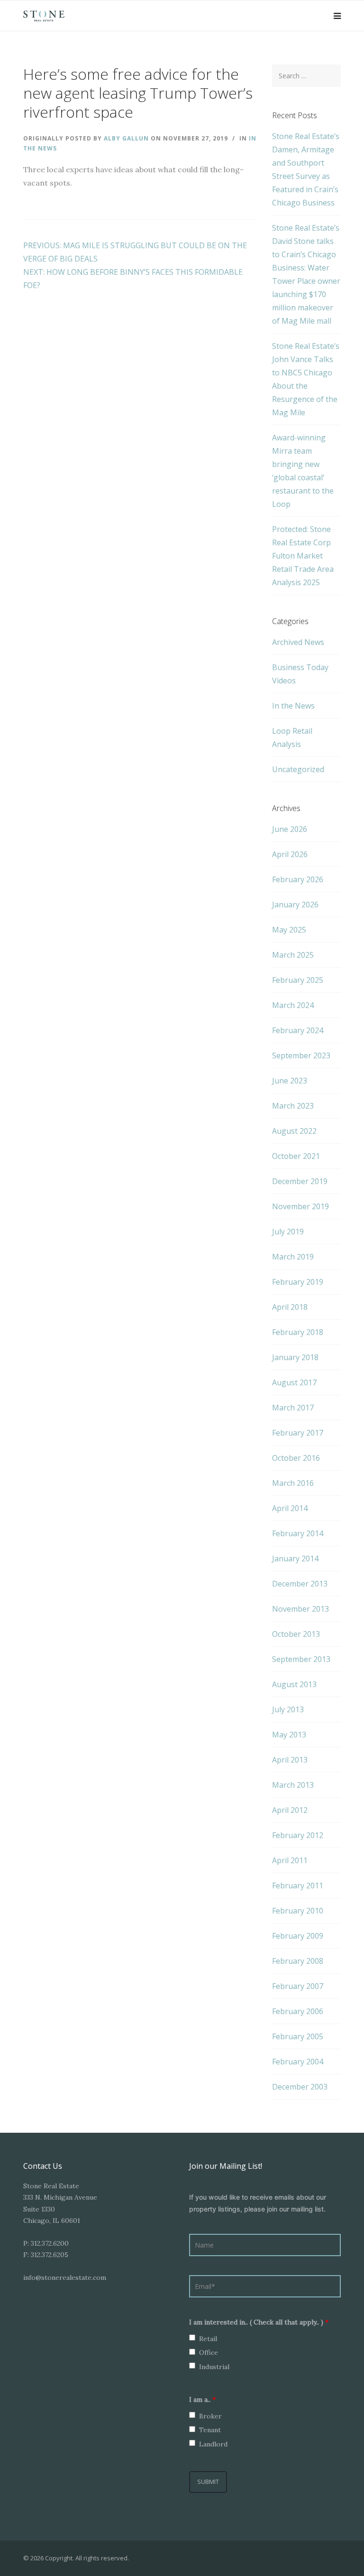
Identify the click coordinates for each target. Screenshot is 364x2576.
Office (209, 2352)
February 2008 (298, 1961)
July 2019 (288, 1232)
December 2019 (300, 1181)
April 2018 (290, 1307)
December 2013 (300, 1584)
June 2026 (290, 829)
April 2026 (290, 854)
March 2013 (293, 1785)
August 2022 (294, 1131)
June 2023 (290, 1081)
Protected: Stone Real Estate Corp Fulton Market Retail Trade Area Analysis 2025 (303, 556)
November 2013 (300, 1609)
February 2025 (298, 980)
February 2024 (298, 1030)
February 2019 (298, 1282)
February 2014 (298, 1533)
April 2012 (290, 1810)
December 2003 (300, 2087)
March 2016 (293, 1483)
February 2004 (298, 2062)
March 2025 (293, 955)
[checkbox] (192, 2338)
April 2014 (290, 1508)
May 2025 (289, 930)
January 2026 (295, 905)
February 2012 (298, 1835)
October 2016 (296, 1458)
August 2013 (294, 1684)
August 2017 (294, 1382)
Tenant (210, 2430)
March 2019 (293, 1257)
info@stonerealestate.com (65, 2277)
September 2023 (301, 1055)
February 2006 (298, 2011)
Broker (210, 2416)
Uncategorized (298, 769)
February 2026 (298, 879)
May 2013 (289, 1735)
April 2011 (290, 1860)
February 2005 (298, 2036)
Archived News (298, 642)
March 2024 (293, 1005)
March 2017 (293, 1408)
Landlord (213, 2444)
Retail (208, 2339)
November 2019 (300, 1206)
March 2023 (293, 1106)
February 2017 (298, 1433)
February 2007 (298, 1986)
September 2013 (301, 1659)
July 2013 (288, 1709)
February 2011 (298, 1885)
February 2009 (298, 1936)
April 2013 (290, 1760)
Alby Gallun (127, 138)
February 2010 (298, 1911)
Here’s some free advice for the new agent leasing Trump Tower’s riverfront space (138, 93)
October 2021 (296, 1156)
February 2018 (298, 1332)
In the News (293, 706)
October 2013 (296, 1634)
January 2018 (295, 1357)
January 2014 (295, 1559)
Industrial (214, 2367)
